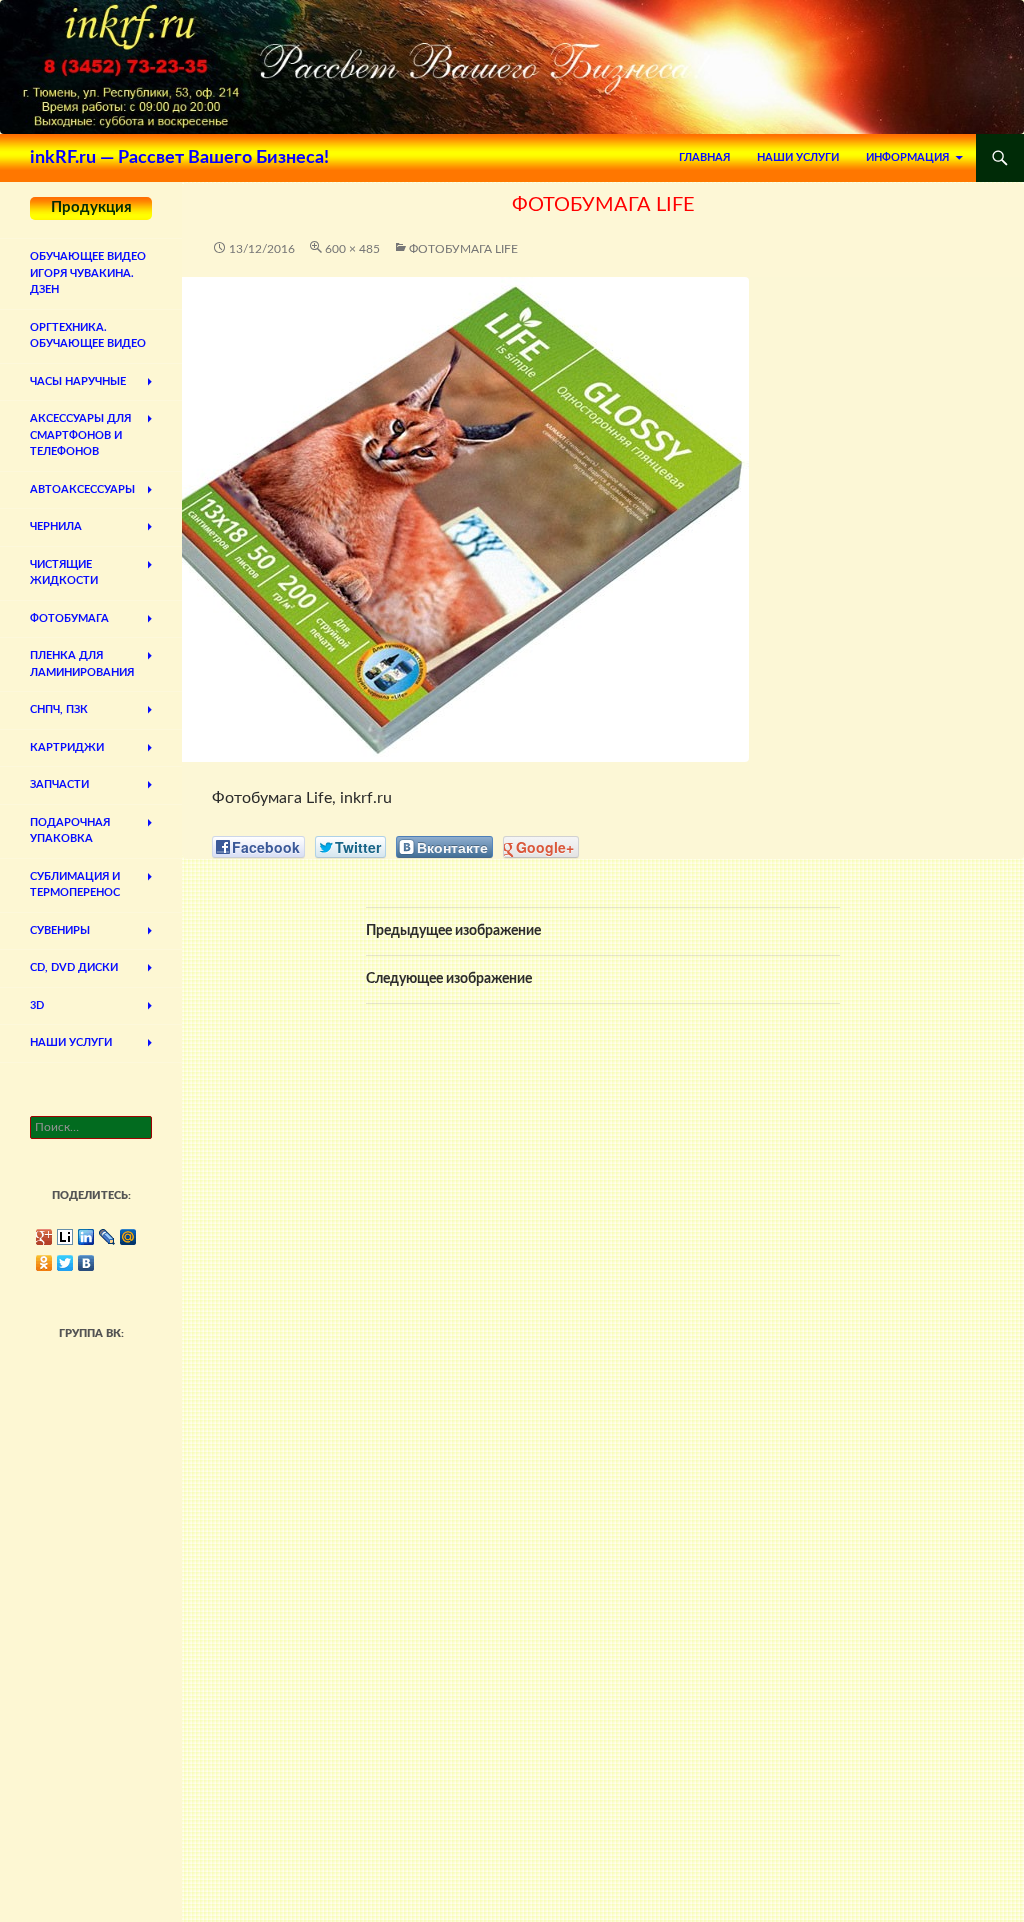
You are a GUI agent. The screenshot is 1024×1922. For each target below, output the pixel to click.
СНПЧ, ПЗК (59, 709)
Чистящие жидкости (64, 573)
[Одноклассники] (44, 1263)
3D (37, 1005)
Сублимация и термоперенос (75, 885)
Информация (907, 157)
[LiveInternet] (65, 1237)
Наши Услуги (798, 157)
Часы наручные (78, 381)
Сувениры (60, 930)
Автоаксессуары (82, 489)
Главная (704, 157)
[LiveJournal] (107, 1237)
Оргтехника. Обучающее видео (88, 336)
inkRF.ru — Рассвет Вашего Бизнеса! (179, 158)
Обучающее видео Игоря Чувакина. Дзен (88, 273)
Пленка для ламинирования (82, 664)
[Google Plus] (44, 1237)
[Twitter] (65, 1263)
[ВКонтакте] (86, 1263)
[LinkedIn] (86, 1237)
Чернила (56, 526)
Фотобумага (69, 618)
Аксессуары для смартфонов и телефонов (80, 435)
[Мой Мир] (128, 1237)
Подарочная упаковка (70, 831)
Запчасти (59, 784)
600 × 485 (352, 249)
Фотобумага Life (463, 249)
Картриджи (67, 747)
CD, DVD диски (74, 967)
